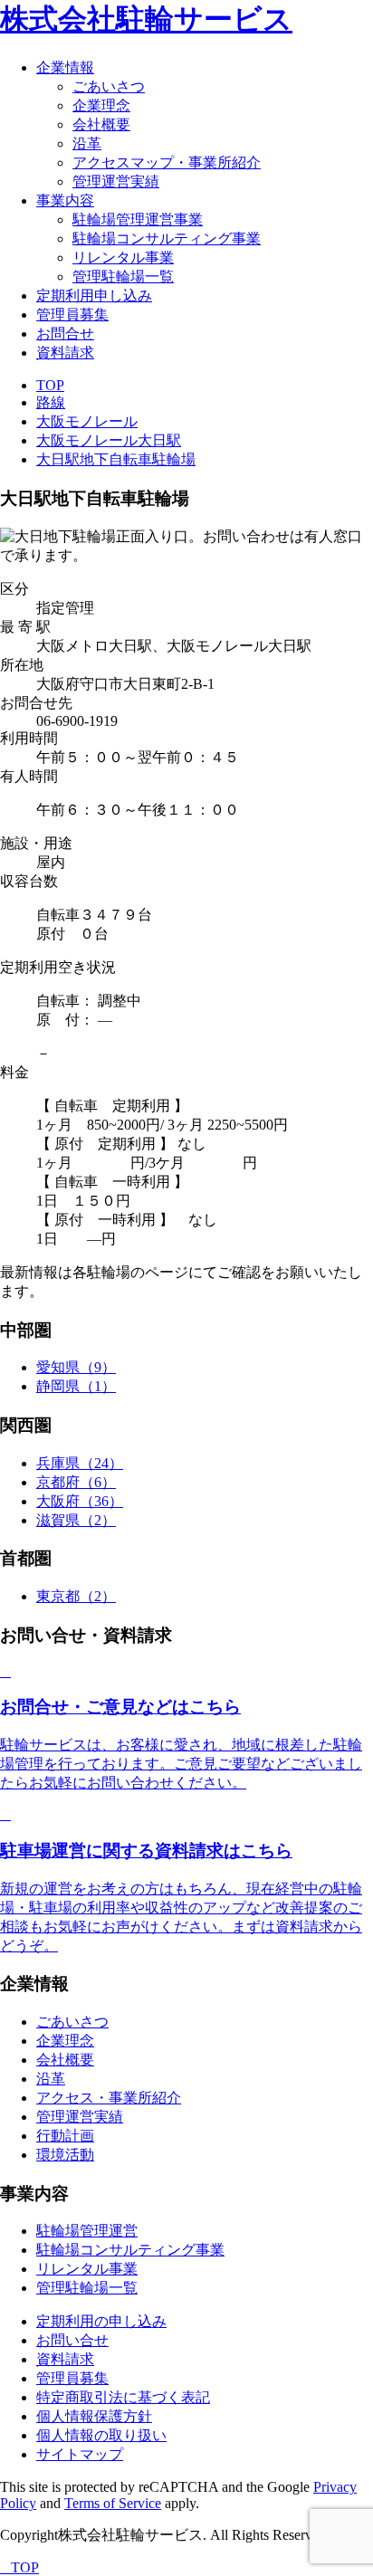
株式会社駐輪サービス (146, 19)
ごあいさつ (109, 86)
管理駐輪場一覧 (123, 277)
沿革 (87, 143)
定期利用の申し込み (101, 2321)
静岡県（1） (76, 1386)
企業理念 (101, 105)
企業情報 (65, 67)
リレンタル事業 (123, 258)
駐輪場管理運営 (87, 2231)
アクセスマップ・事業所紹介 (167, 162)
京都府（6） (76, 1482)
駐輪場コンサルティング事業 (167, 239)
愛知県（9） (76, 1367)
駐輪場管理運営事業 (138, 219)
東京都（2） (76, 1596)
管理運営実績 (116, 181)
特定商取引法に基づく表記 (123, 2397)
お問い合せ (72, 2340)
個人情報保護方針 (94, 2416)
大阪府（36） (80, 1501)
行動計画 (65, 2136)
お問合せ (65, 334)
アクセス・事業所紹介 (109, 2098)
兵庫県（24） (80, 1463)
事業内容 (65, 200)
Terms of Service (113, 2503)
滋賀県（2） (76, 1520)
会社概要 (101, 124)
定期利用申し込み (94, 296)
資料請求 (65, 353)
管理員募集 (72, 315)
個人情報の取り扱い (101, 2435)
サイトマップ (80, 2454)
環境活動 (65, 2155)
